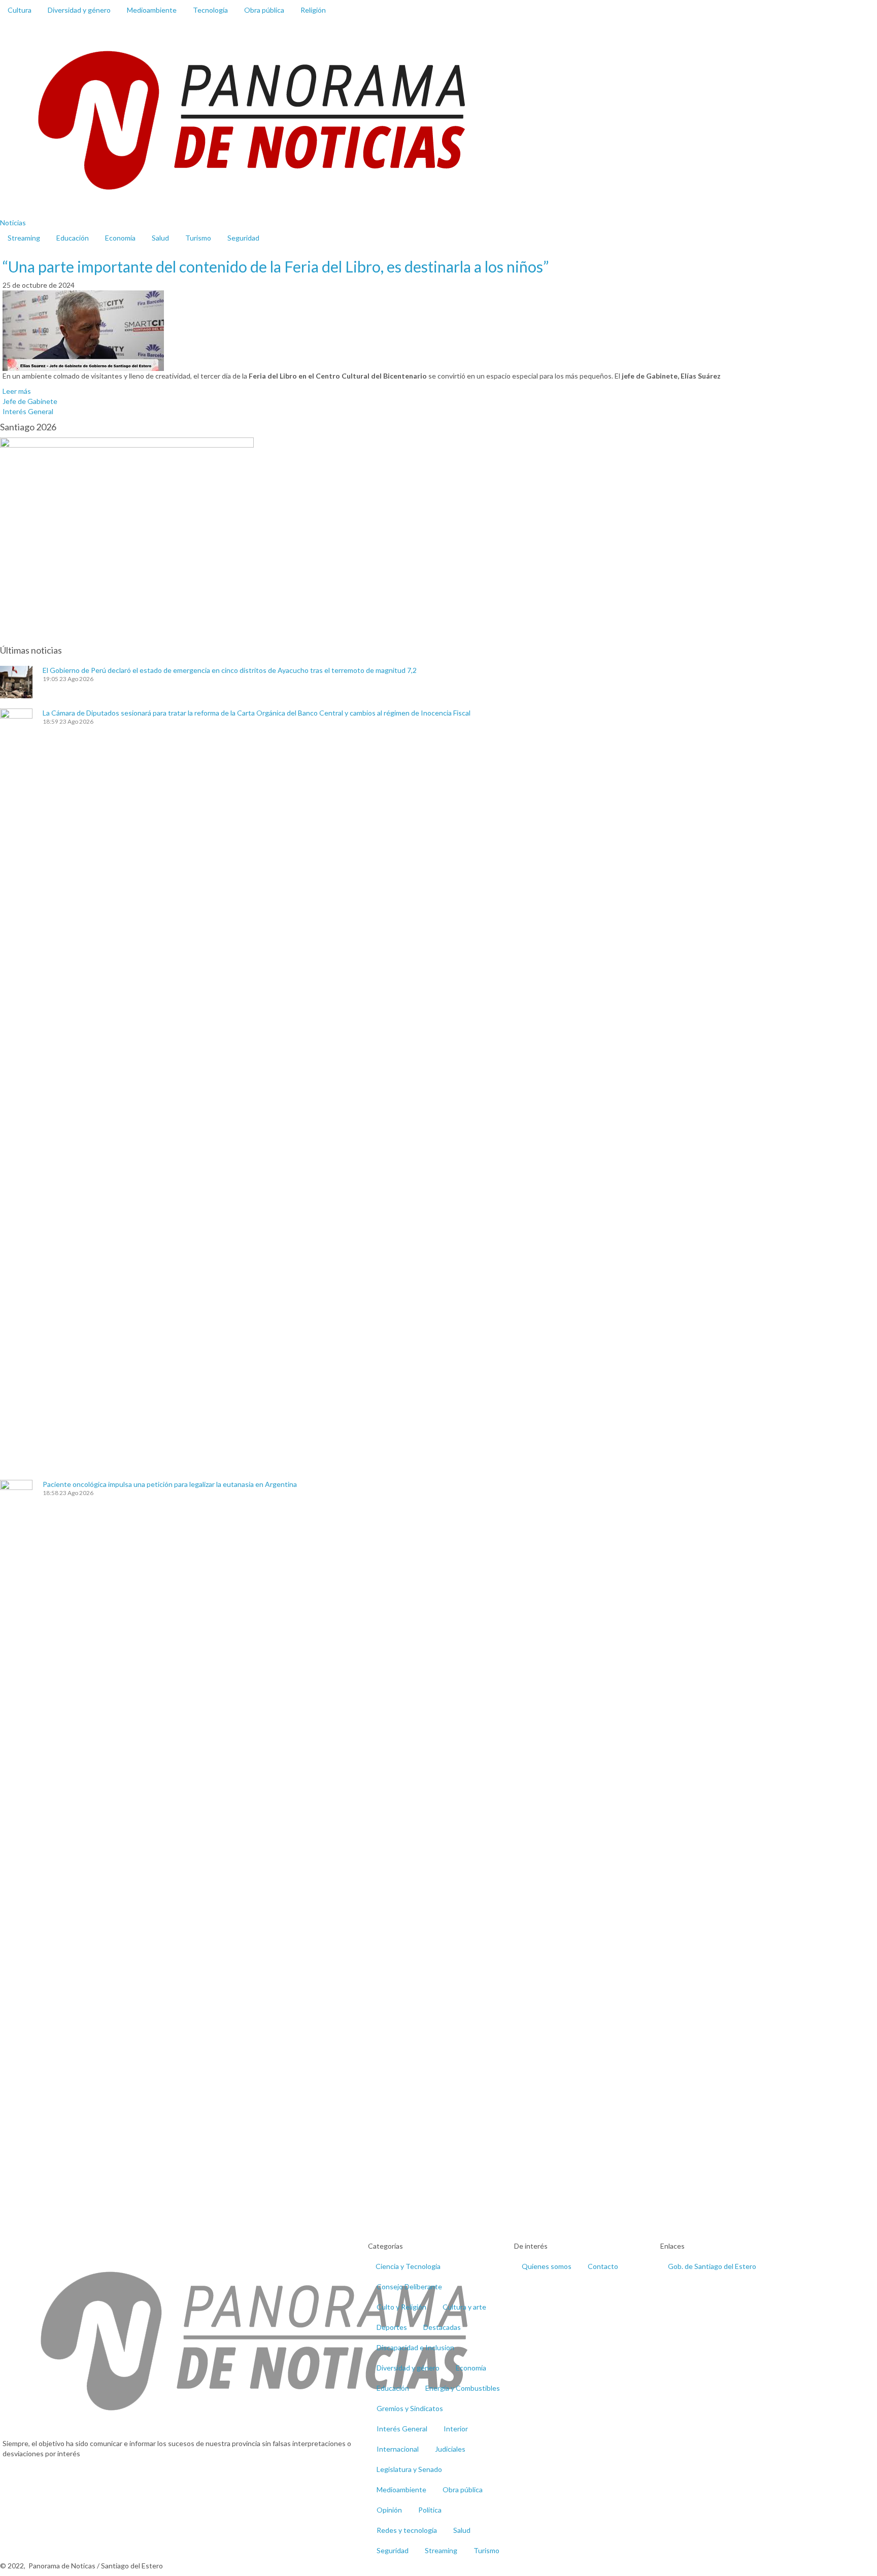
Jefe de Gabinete (30, 401)
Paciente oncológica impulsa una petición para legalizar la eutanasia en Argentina (170, 1484)
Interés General (28, 411)
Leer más (17, 391)
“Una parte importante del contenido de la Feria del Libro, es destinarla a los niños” (276, 266)
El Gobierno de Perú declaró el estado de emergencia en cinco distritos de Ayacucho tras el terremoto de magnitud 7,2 (230, 670)
